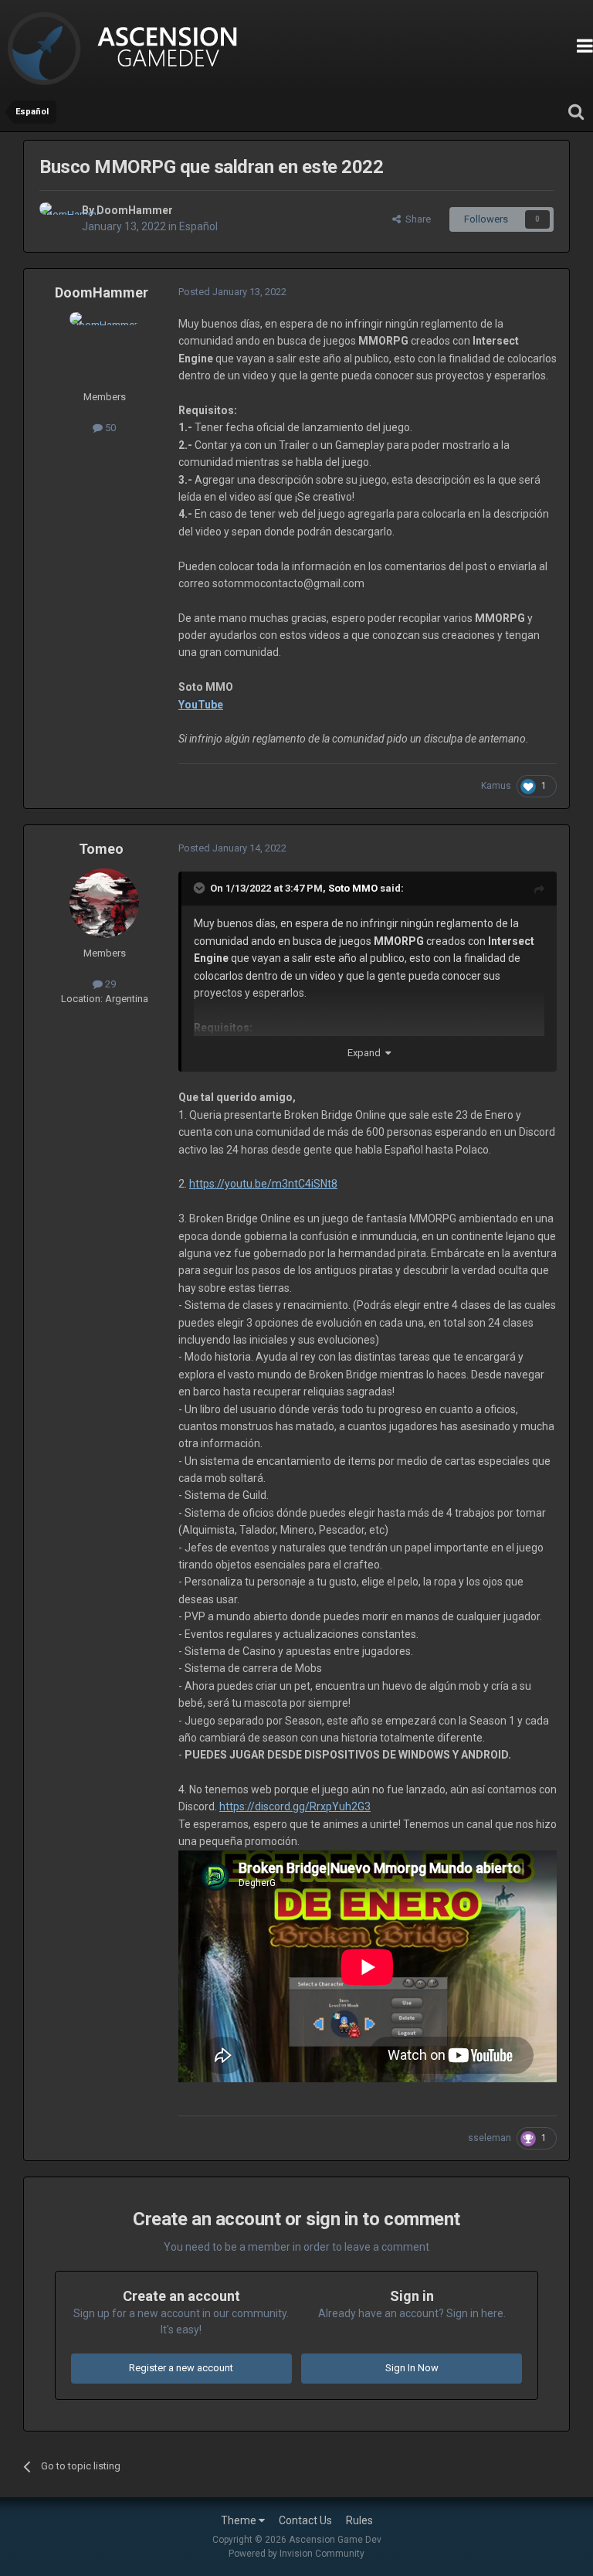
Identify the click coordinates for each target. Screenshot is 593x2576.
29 (109, 984)
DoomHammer (135, 210)
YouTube (201, 705)
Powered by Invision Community (296, 2554)
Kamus (496, 786)
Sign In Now (412, 2368)
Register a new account (181, 2368)
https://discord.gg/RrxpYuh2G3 (295, 1806)
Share (416, 219)
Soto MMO (353, 888)
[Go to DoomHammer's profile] (56, 219)
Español (198, 226)
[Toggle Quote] (201, 888)
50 (109, 428)
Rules (359, 2520)
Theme (240, 2520)
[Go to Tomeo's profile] (104, 903)
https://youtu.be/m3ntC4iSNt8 (263, 1184)
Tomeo (101, 849)
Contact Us (305, 2520)
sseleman (490, 2138)
